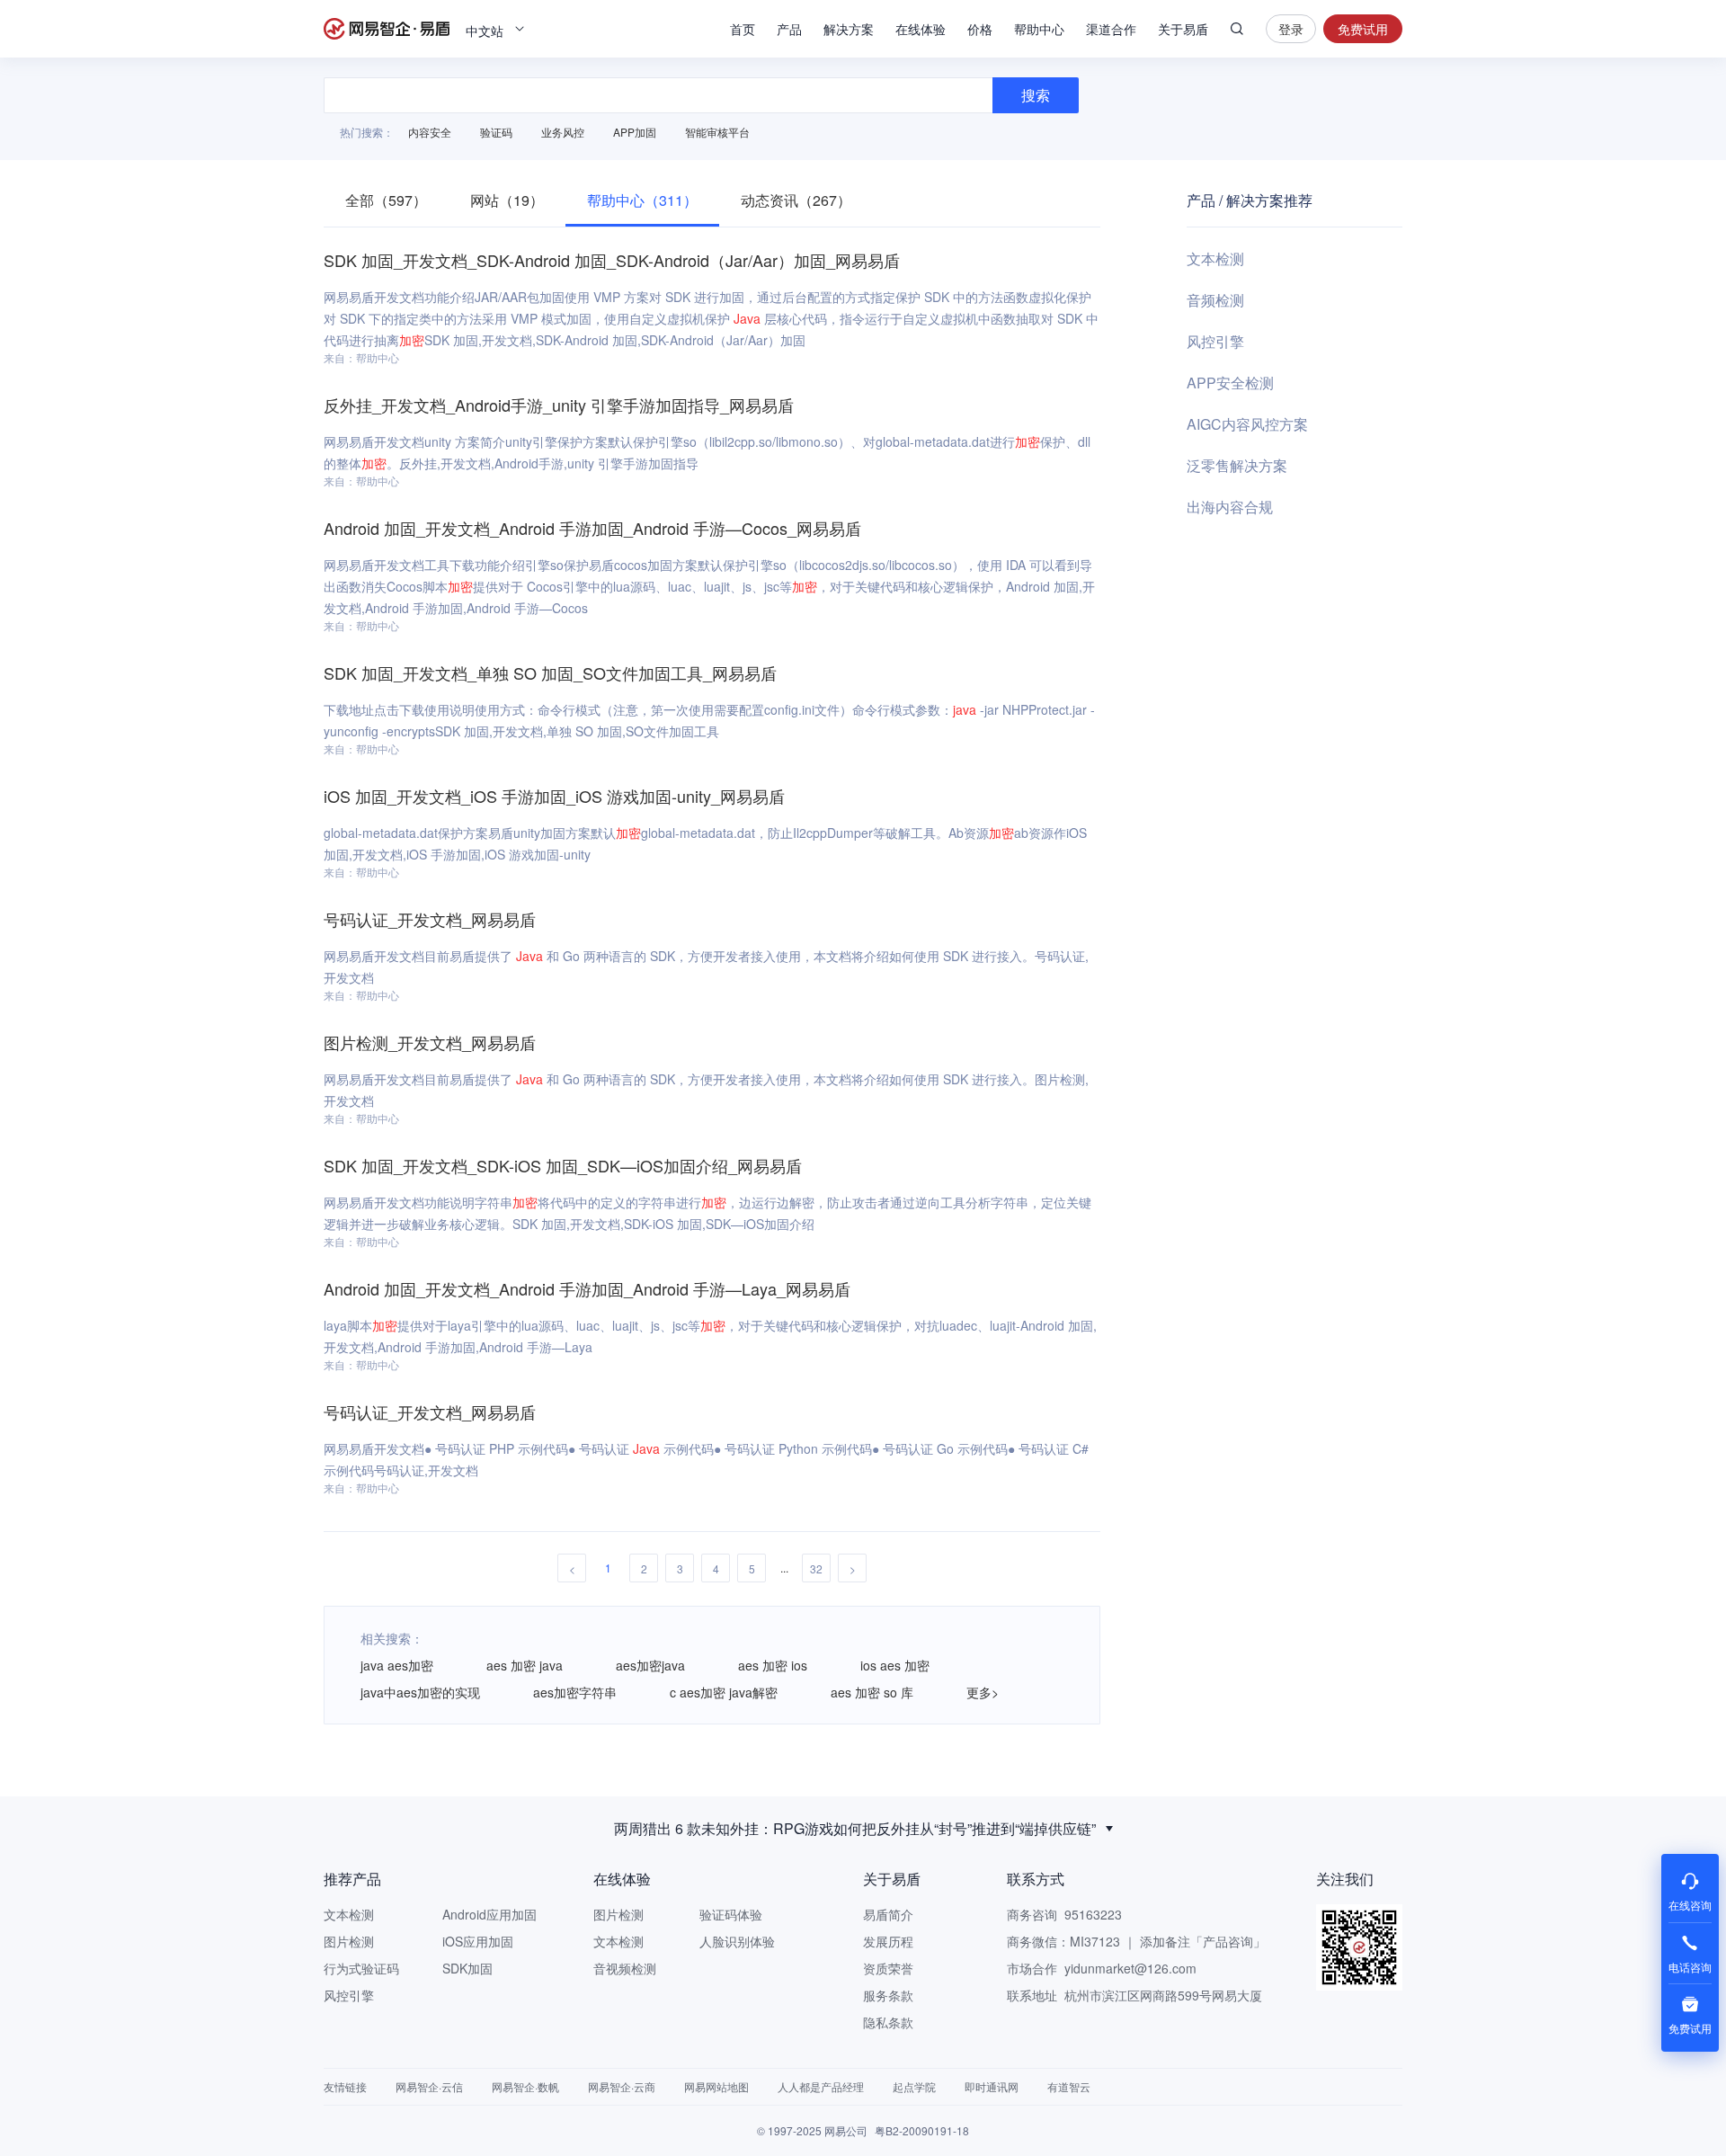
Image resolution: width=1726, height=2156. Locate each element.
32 (816, 1568)
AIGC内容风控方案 (1247, 424)
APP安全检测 (1230, 383)
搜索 (1237, 29)
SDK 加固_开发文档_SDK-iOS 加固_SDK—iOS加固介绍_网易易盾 (563, 1165)
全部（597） (386, 200)
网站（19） (507, 200)
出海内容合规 (1230, 507)
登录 (1291, 29)
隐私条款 (888, 2022)
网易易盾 (387, 29)
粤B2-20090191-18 (922, 2130)
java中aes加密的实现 (420, 1692)
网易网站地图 (716, 2086)
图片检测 (349, 1941)
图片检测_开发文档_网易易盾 (430, 1042)
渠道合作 (1111, 29)
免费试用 (1363, 29)
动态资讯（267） (796, 200)
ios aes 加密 (895, 1665)
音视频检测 (625, 1968)
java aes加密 (397, 1665)
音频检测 (1215, 300)
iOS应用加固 (478, 1941)
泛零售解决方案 (1237, 465)
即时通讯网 (992, 2086)
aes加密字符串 (575, 1692)
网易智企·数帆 (525, 2086)
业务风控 (563, 132)
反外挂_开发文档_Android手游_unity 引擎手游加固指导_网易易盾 (559, 405)
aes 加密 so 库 (872, 1692)
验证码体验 (731, 1914)
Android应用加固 (489, 1914)
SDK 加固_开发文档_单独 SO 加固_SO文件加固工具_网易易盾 (550, 673)
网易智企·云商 (622, 2086)
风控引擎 (1215, 341)
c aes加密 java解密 (724, 1692)
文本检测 (1215, 258)
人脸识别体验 (737, 1941)
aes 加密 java (525, 1665)
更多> (983, 1692)
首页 (743, 29)
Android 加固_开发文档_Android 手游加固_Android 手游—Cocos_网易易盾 (592, 528)
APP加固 (635, 132)
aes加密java (650, 1665)
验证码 (496, 132)
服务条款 (888, 1995)
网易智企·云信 (429, 2086)
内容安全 (430, 132)
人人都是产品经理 (821, 2086)
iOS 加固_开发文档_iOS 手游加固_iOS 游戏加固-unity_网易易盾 (554, 796)
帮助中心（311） (642, 200)
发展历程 (888, 1941)
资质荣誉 (888, 1968)
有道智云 (1069, 2086)
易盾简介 (888, 1914)
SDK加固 (467, 1968)
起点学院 (914, 2086)
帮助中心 (1039, 29)
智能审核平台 (717, 132)
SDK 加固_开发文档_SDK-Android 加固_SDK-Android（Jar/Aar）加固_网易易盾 (612, 260)
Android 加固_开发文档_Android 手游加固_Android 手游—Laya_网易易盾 (587, 1288)
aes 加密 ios (773, 1665)
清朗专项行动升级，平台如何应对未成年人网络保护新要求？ (855, 1836)
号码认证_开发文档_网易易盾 (430, 919)
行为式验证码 (361, 1968)
